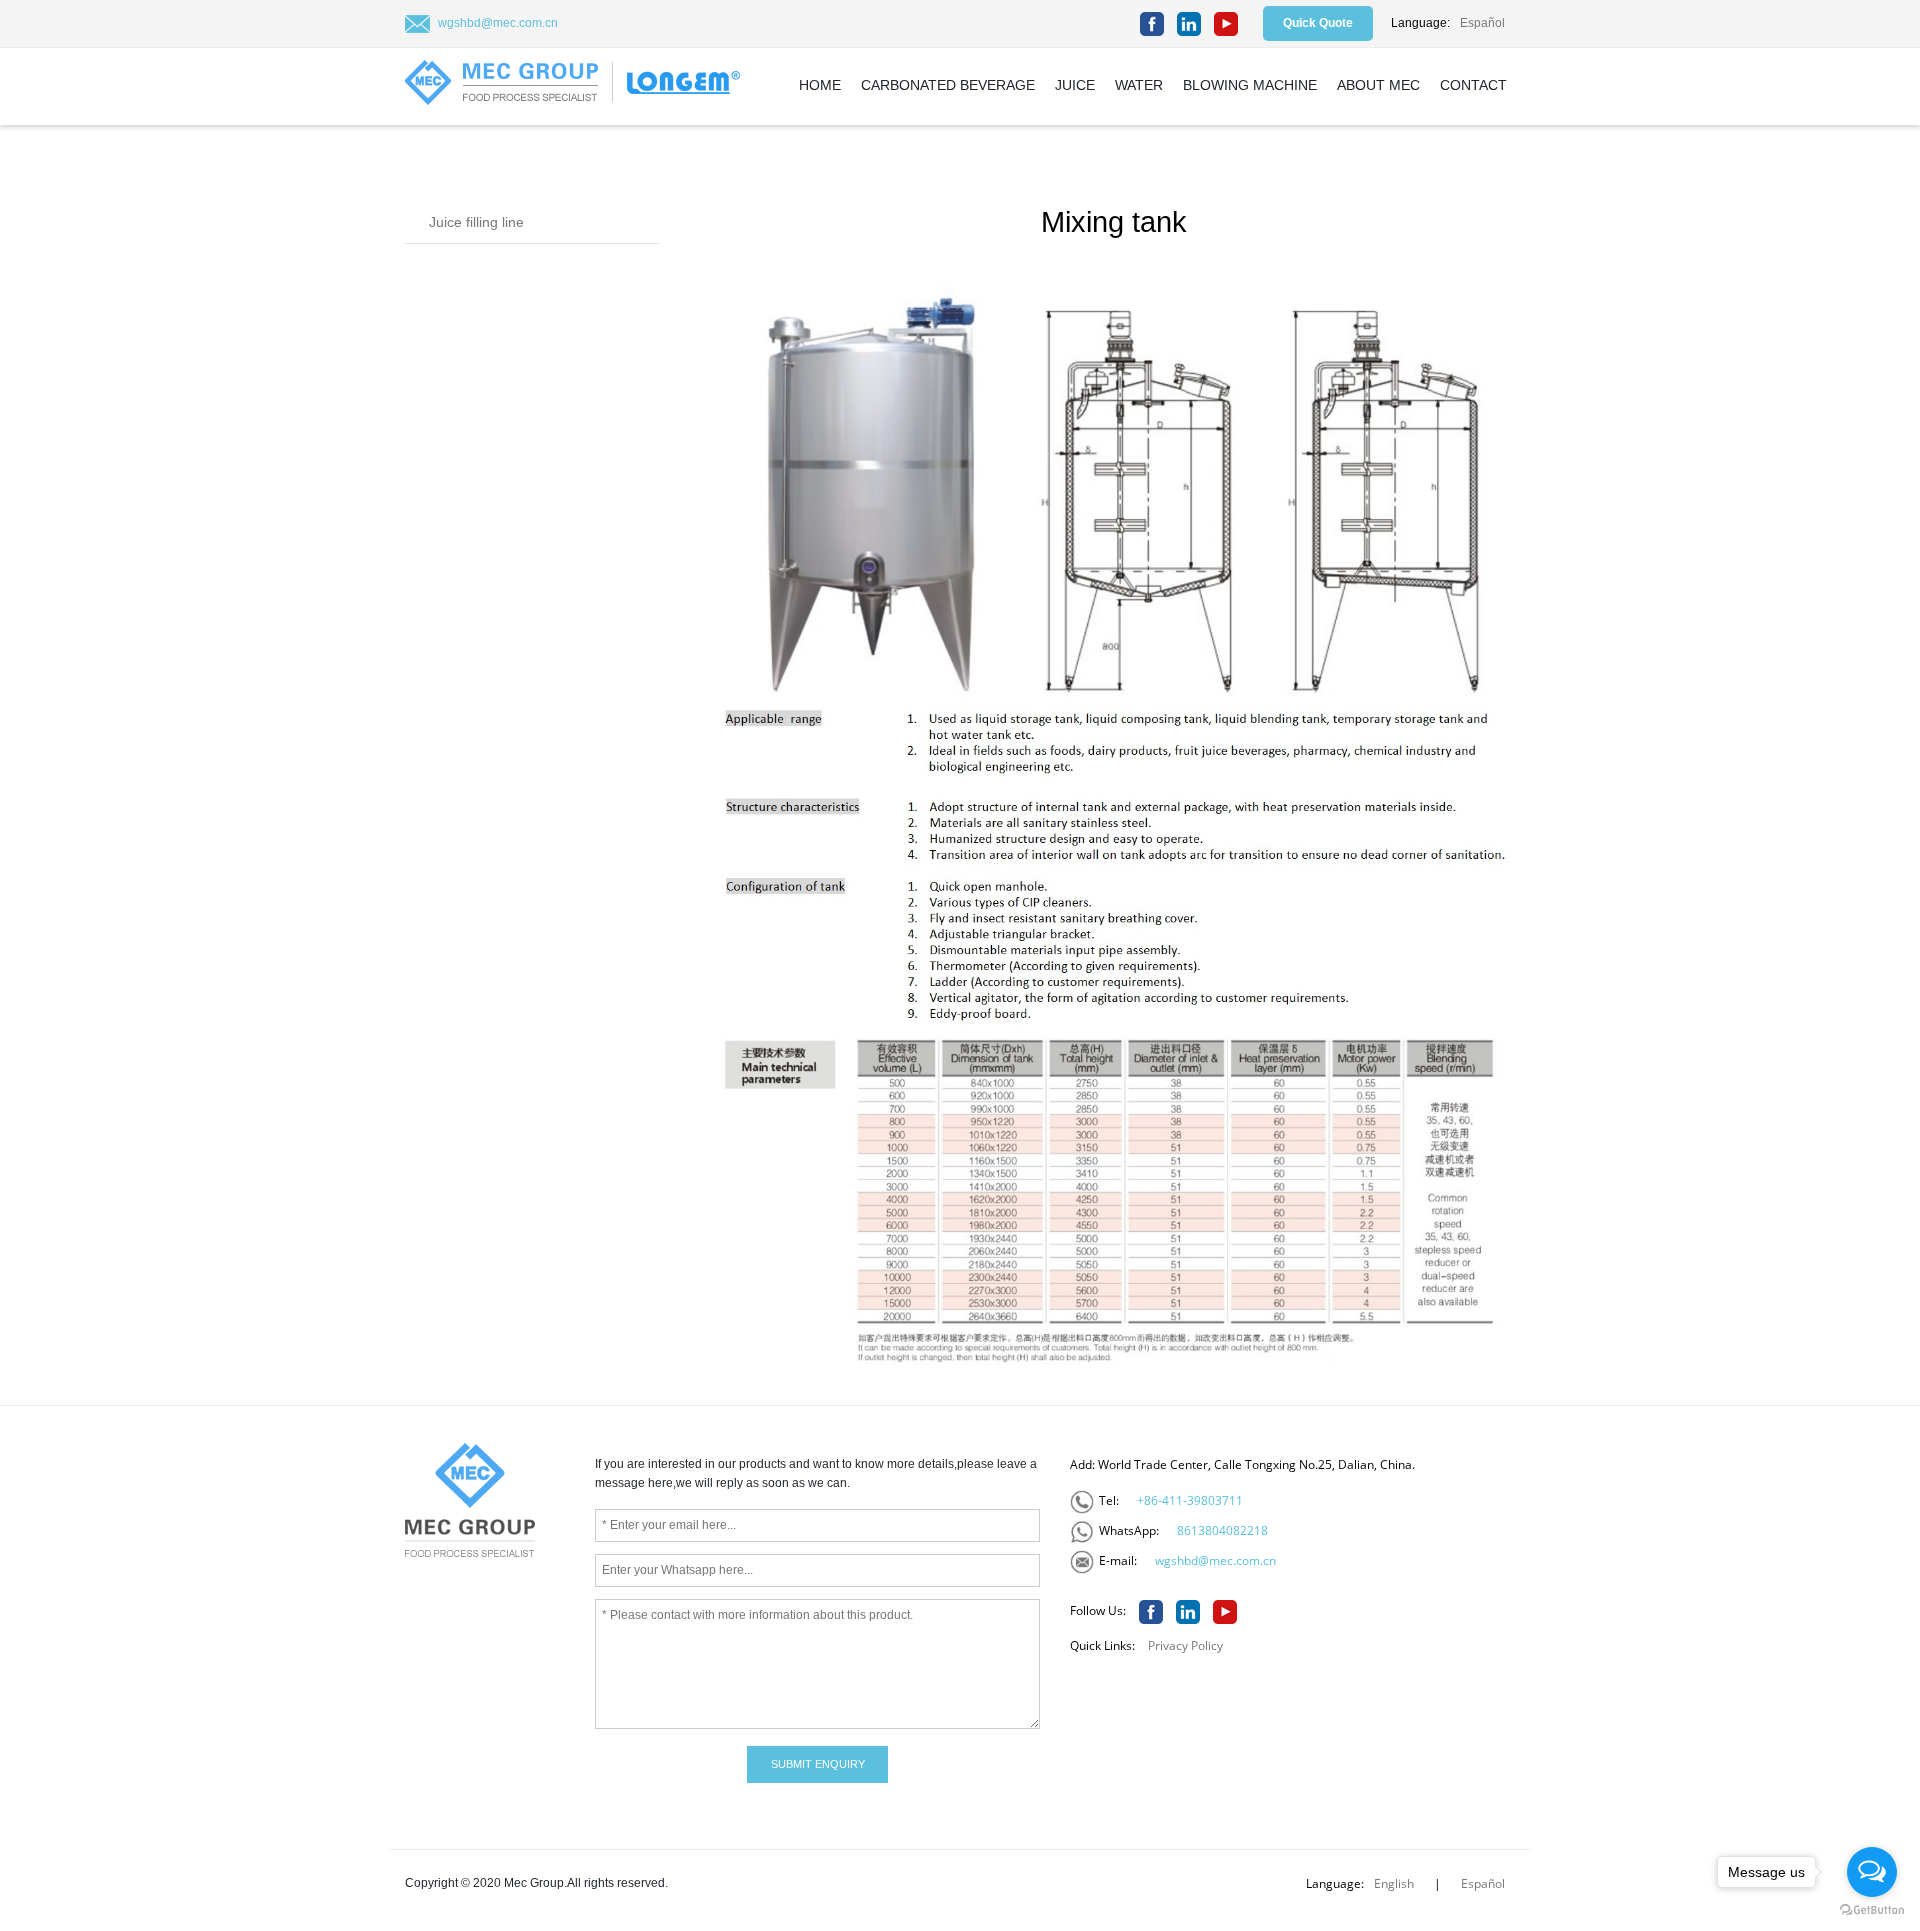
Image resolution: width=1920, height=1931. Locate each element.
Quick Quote (1318, 23)
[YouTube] (1226, 24)
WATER (1139, 85)
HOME (820, 85)
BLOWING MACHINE (1250, 85)
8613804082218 (1222, 1530)
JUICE (1075, 85)
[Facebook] (1152, 24)
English (1394, 1883)
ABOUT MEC (1378, 85)
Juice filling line (476, 222)
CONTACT (1473, 85)
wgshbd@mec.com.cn (498, 23)
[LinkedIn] (1189, 24)
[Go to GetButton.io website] (1872, 1910)
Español (1482, 23)
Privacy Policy (1185, 1645)
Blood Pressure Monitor (489, 1809)
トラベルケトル (615, 1809)
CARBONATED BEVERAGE (948, 85)
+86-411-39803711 (1190, 1500)
